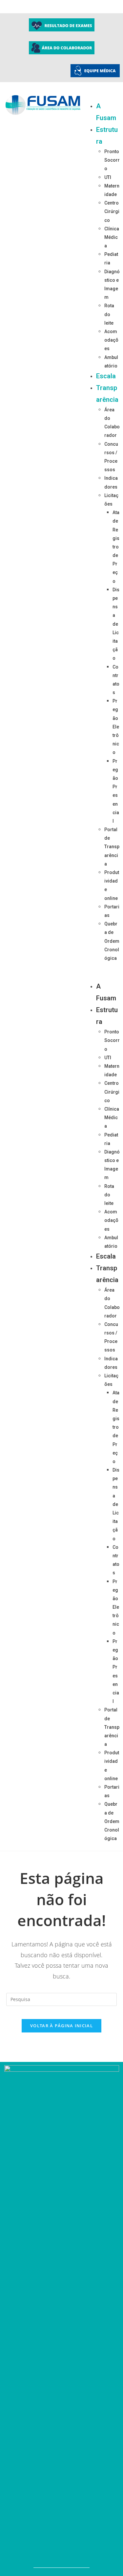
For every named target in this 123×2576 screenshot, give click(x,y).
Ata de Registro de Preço (116, 547)
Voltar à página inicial (61, 2026)
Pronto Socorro (112, 160)
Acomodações (111, 340)
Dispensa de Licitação (116, 624)
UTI (108, 177)
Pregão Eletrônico (116, 727)
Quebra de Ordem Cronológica (112, 941)
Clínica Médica (112, 237)
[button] (105, 971)
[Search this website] (62, 1999)
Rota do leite (109, 314)
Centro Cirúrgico (112, 211)
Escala (106, 376)
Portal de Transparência (112, 847)
